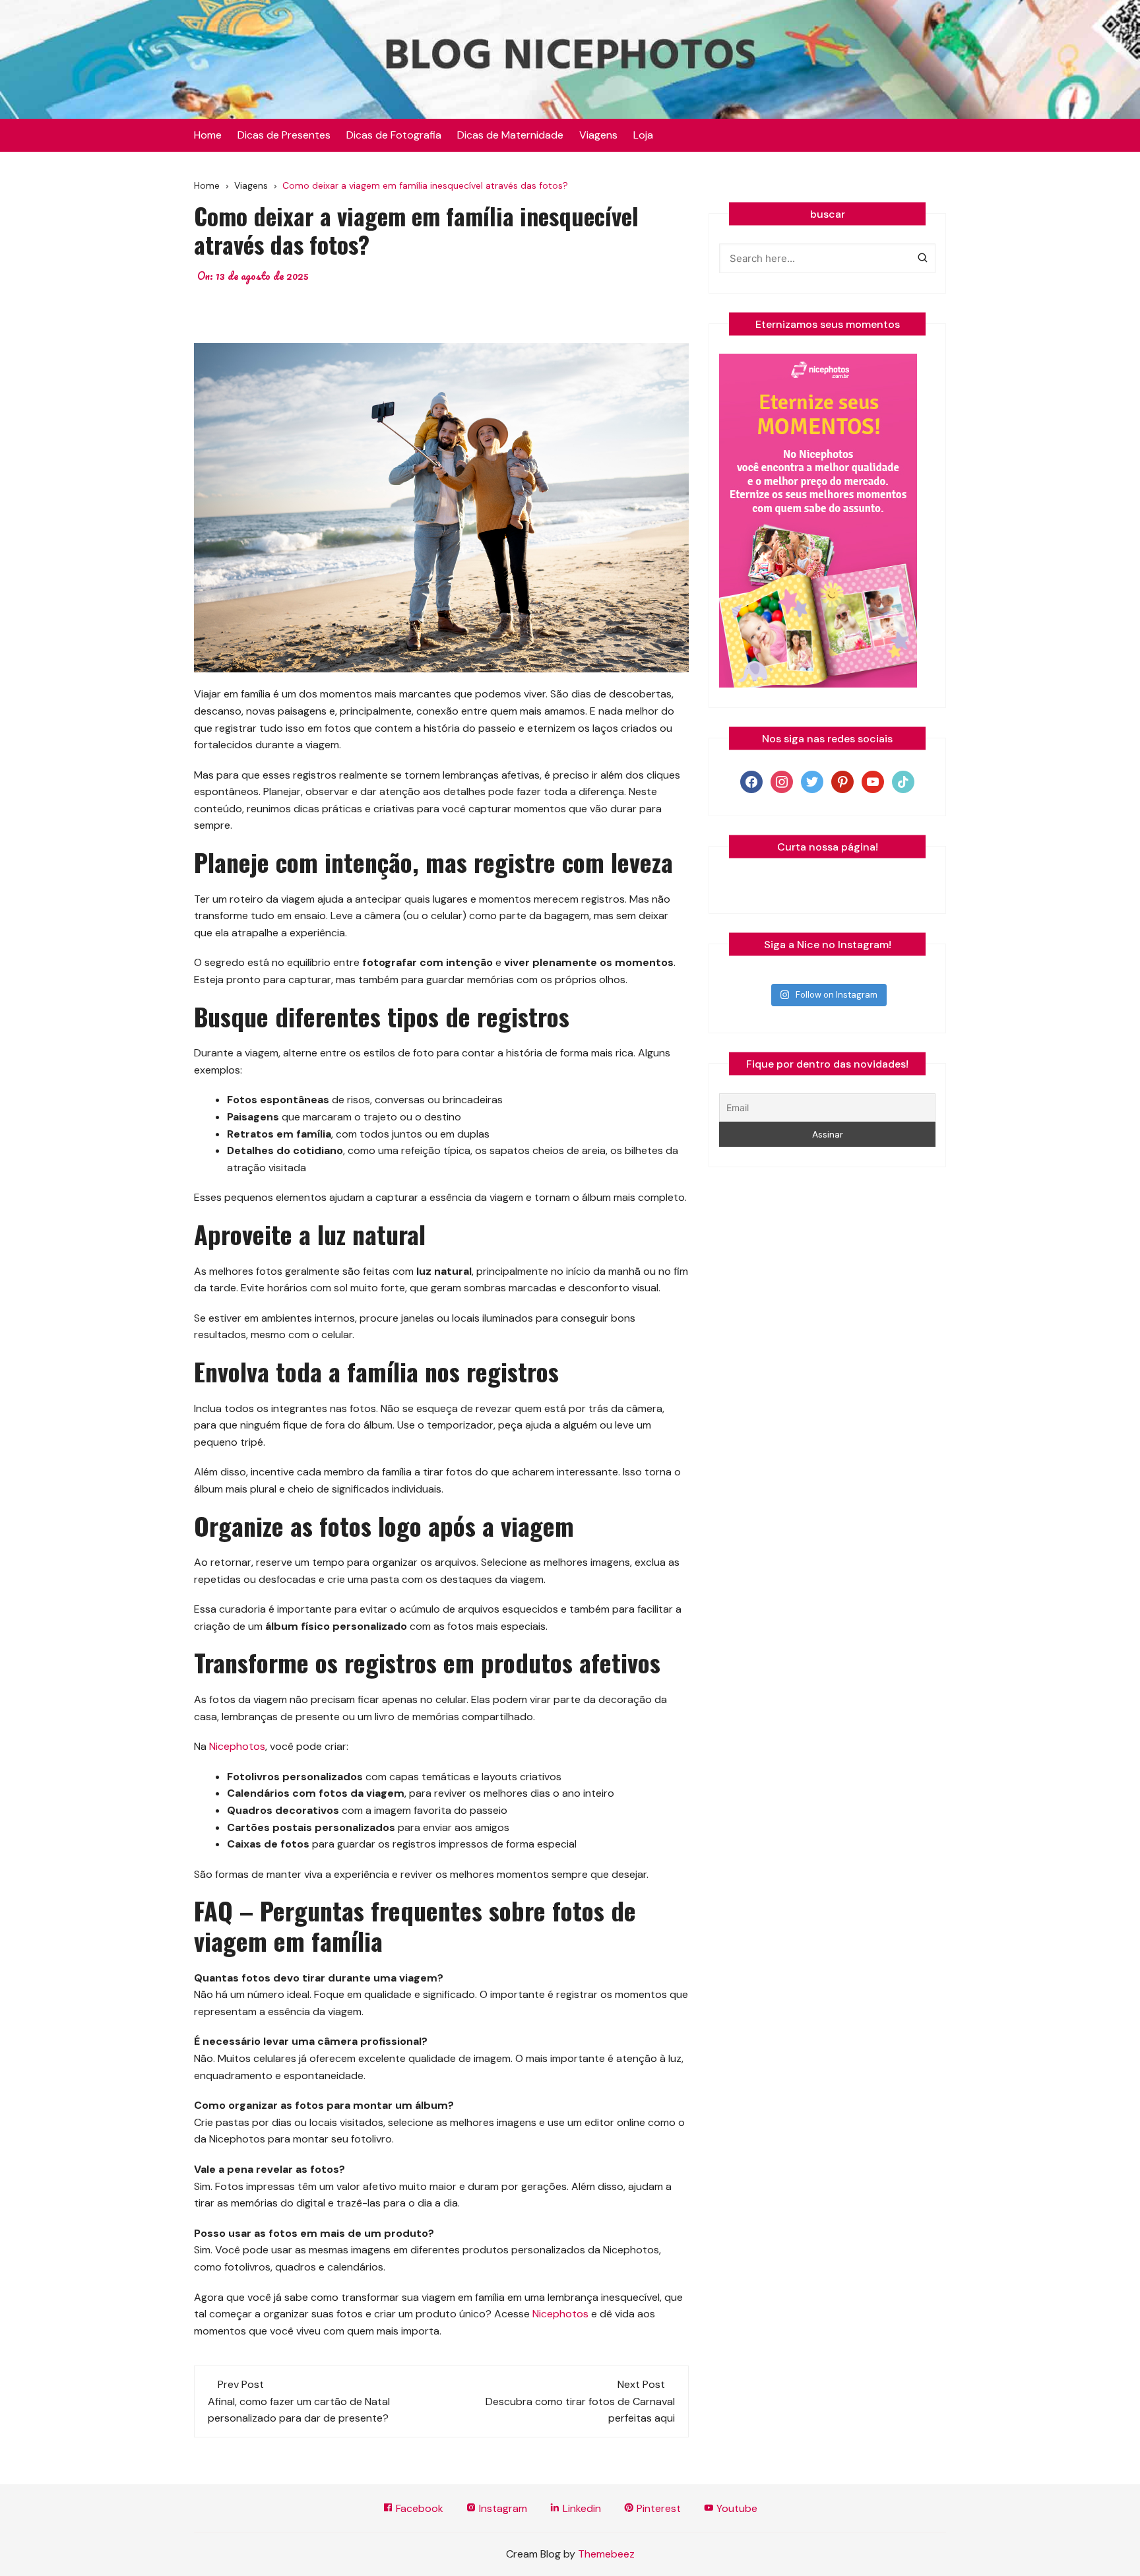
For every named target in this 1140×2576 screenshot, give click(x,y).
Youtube (736, 2508)
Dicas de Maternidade (510, 135)
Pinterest (657, 2508)
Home (208, 135)
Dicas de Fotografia (394, 135)
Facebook (418, 2508)
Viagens (598, 135)
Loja (643, 135)
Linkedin (581, 2508)
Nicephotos (237, 1746)
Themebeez (606, 2554)
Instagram (502, 2508)
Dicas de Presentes (284, 135)
